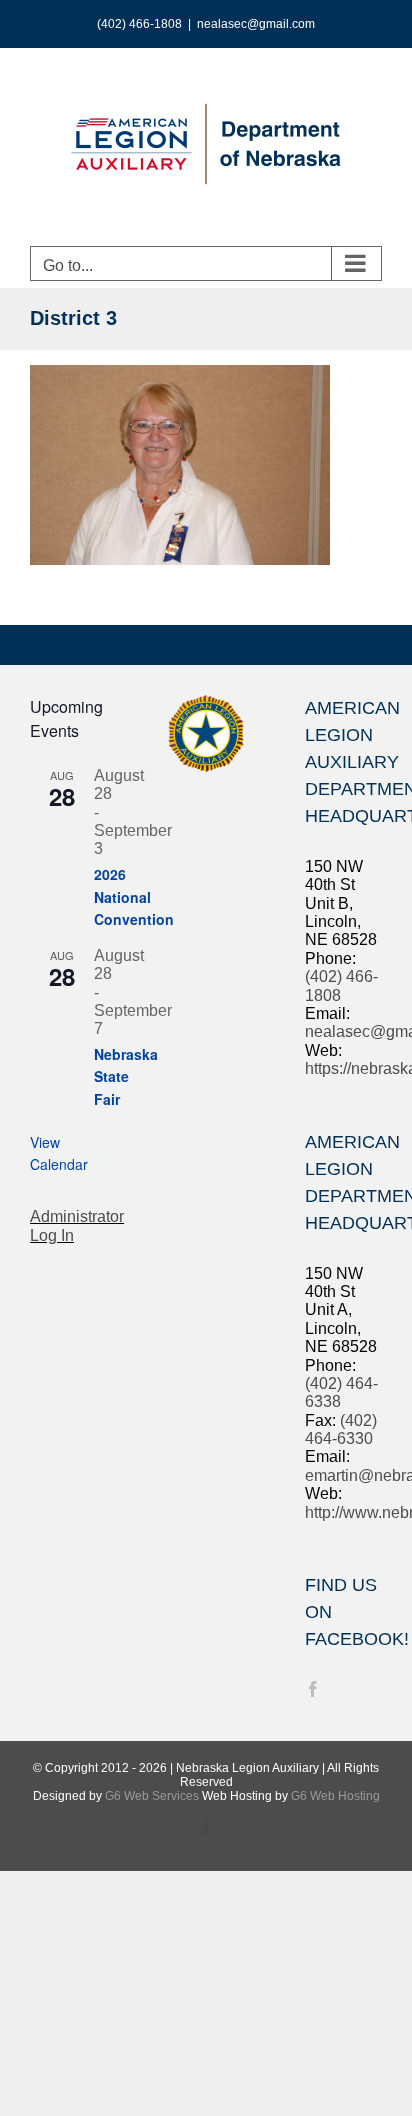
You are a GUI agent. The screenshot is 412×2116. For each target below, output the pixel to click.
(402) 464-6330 (341, 1429)
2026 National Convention (134, 896)
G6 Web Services (152, 1796)
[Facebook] (313, 1689)
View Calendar (59, 1153)
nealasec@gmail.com (256, 24)
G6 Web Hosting (335, 1796)
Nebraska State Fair (126, 1076)
